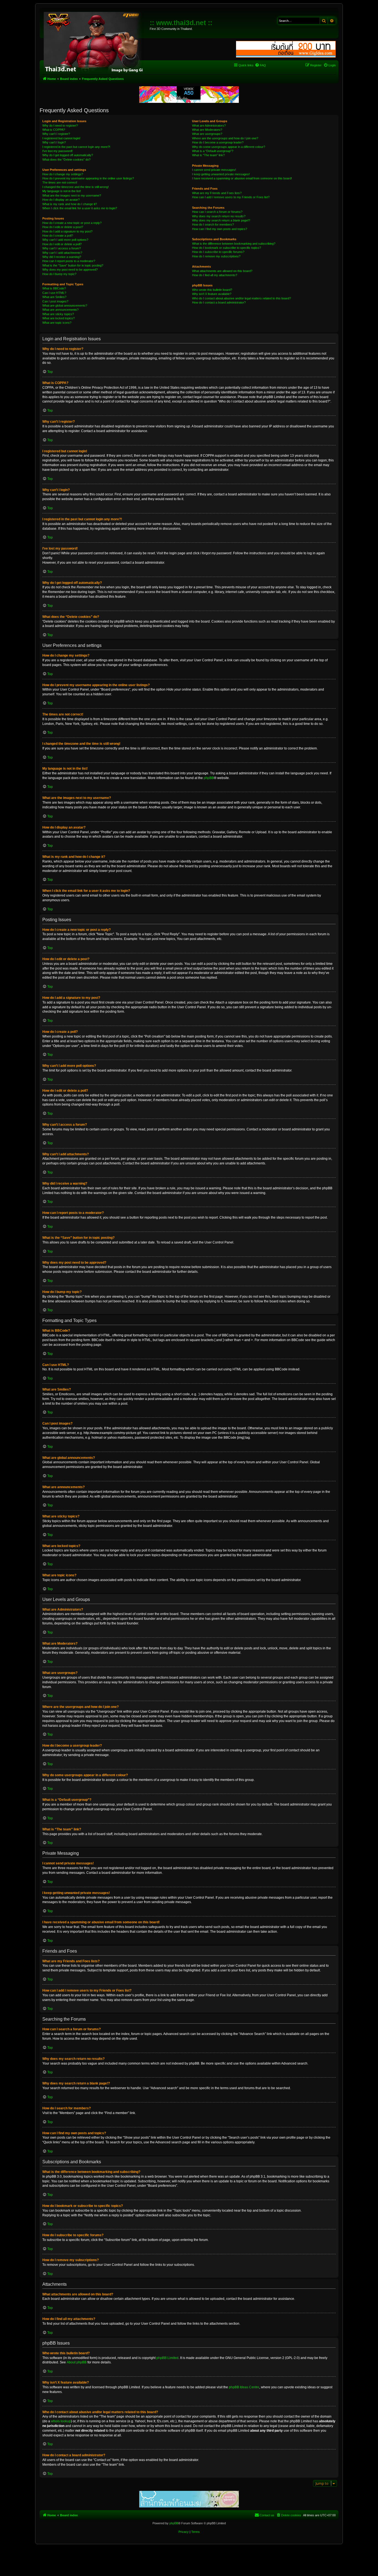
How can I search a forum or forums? (217, 212)
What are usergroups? (207, 134)
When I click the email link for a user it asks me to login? (80, 208)
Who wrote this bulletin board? (212, 290)
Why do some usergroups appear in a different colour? (229, 147)
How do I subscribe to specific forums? (218, 252)
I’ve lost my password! (57, 151)
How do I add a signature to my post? (67, 231)
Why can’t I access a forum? (62, 248)
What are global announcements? (65, 305)
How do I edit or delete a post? (63, 227)
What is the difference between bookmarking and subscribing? (234, 244)
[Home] (95, 41)
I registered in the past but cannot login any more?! (76, 147)
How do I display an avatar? (61, 200)
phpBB (209, 778)
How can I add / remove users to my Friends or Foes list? (231, 197)
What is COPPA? (54, 130)
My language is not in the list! (62, 191)
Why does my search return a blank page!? (221, 220)
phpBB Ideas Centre (244, 2387)
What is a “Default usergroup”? (213, 151)
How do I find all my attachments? (215, 275)
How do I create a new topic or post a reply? (72, 223)
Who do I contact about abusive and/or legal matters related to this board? (241, 298)
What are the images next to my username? (72, 195)
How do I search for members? (213, 224)
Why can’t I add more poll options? (65, 240)
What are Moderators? (207, 130)
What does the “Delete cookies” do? (66, 160)
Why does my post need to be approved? (70, 270)
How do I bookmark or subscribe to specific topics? (226, 248)
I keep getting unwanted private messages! (221, 174)
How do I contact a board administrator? (219, 302)
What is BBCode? (54, 288)
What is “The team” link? (208, 155)
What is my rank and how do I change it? (70, 204)
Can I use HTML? (54, 293)
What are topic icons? (57, 323)
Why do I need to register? (60, 126)
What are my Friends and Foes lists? (217, 193)
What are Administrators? (209, 126)
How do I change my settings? (63, 174)
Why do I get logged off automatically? (68, 155)
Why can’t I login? (54, 142)
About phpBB (77, 2362)
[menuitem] (260, 65)
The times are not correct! (60, 182)
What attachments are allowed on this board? (222, 271)
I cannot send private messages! (214, 170)
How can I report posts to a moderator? (69, 261)
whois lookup (61, 2421)
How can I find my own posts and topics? (220, 229)
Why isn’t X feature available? (212, 294)
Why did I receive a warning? (62, 257)
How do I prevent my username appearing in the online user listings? (88, 178)
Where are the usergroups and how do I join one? (225, 138)
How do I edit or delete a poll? (62, 244)
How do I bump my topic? (59, 274)
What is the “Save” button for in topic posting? (73, 265)
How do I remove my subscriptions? (216, 256)
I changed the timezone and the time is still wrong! (76, 187)
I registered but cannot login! (61, 138)
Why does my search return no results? (219, 216)
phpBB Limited (167, 2358)
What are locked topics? (59, 318)
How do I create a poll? (58, 236)
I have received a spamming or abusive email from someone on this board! (242, 178)
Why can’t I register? (56, 134)
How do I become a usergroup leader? (218, 142)
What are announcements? (60, 310)
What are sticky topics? (58, 314)
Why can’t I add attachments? (62, 253)
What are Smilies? (54, 297)
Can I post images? (55, 301)
